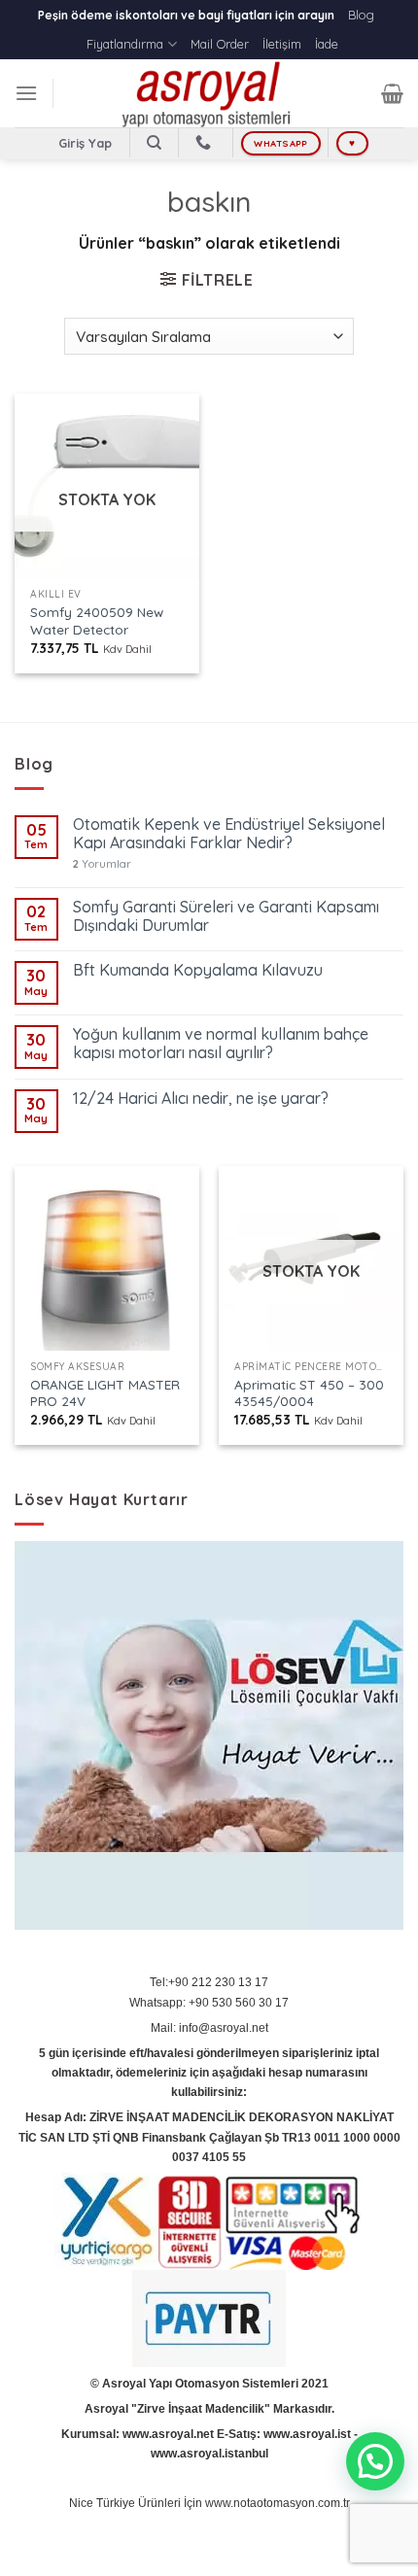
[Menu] (26, 93)
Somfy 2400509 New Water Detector (97, 620)
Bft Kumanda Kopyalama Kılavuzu (198, 970)
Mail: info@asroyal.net (209, 2028)
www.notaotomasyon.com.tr (278, 2503)
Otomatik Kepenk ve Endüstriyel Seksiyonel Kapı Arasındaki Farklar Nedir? (229, 834)
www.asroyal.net (168, 2434)
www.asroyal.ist (307, 2434)
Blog (361, 15)
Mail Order (220, 44)
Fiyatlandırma (125, 44)
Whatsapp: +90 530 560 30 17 (209, 2003)
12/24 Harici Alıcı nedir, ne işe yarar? (201, 1099)
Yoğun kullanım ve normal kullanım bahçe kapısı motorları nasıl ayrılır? (221, 1044)
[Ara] (154, 143)
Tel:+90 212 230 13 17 (209, 1982)
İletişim (282, 44)
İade (327, 44)
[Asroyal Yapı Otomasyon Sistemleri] (209, 93)
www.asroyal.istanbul (209, 2454)
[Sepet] (392, 93)
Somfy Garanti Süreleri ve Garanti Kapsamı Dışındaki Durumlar (226, 916)
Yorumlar (102, 864)
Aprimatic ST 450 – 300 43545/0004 (309, 1393)
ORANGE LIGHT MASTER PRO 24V (105, 1393)
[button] (375, 2461)
